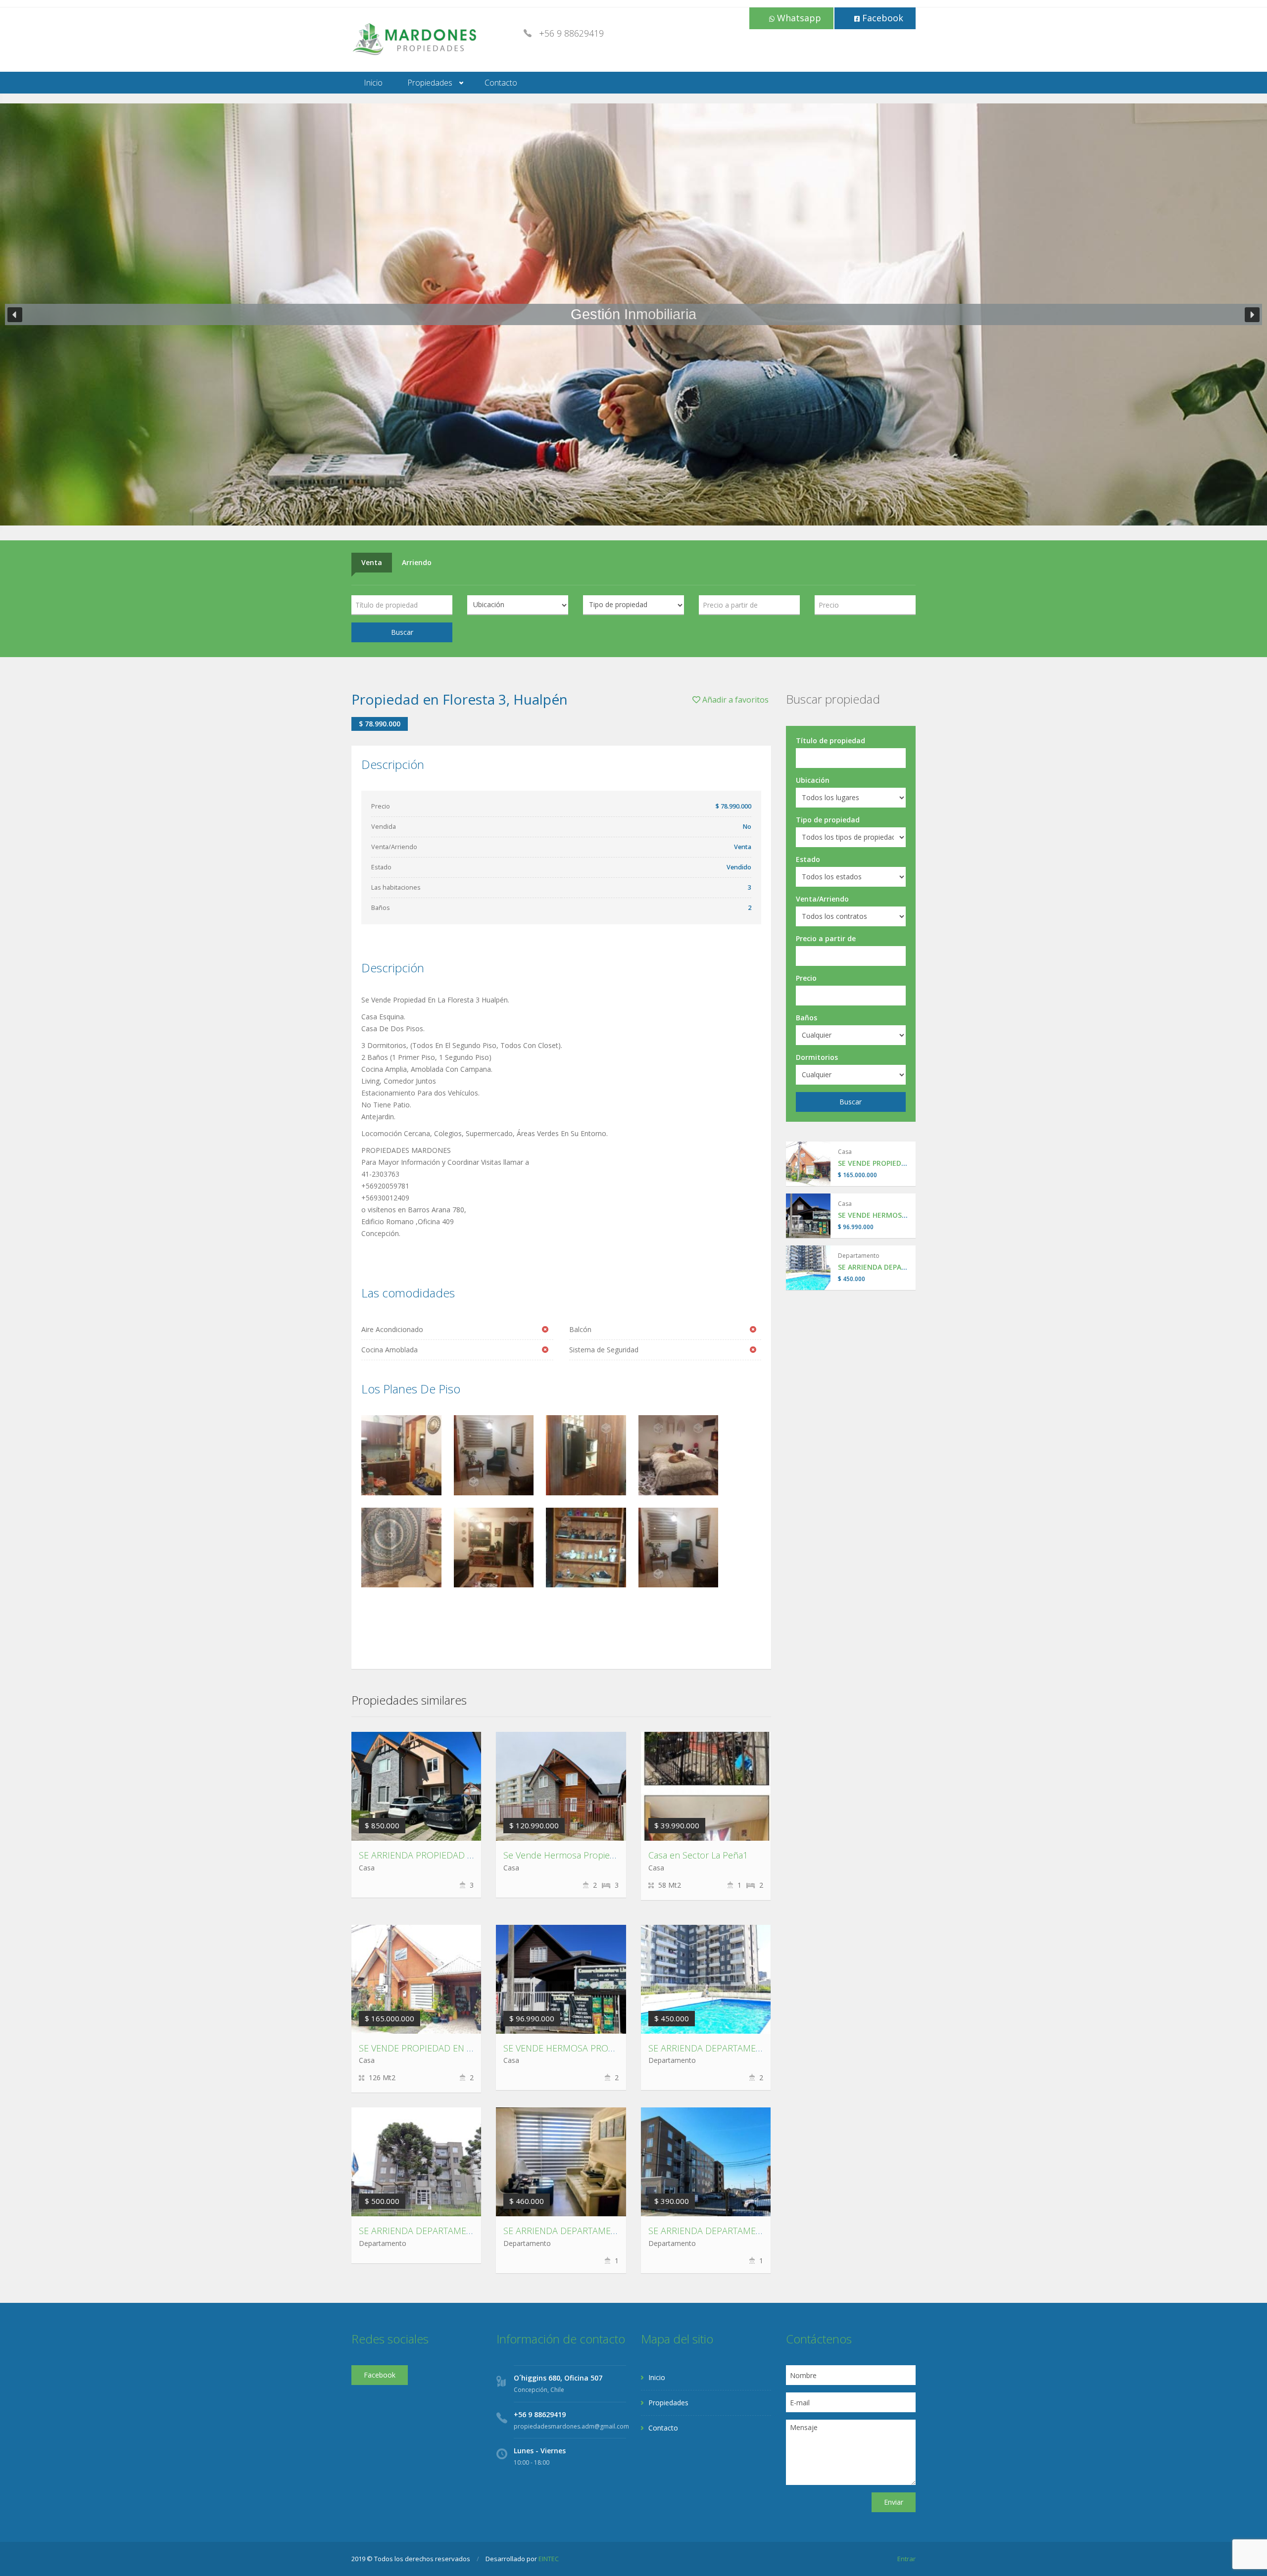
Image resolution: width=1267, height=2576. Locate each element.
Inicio (373, 83)
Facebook (881, 18)
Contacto (501, 83)
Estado (808, 859)
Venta (372, 562)
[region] (633, 314)
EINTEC (549, 2559)
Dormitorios (817, 1057)
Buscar (402, 632)
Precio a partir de (826, 938)
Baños (806, 1018)
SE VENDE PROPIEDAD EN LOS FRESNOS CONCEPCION (470, 2048)
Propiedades (430, 83)
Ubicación (813, 780)
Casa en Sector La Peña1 (698, 1855)
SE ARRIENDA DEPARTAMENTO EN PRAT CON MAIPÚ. (611, 2231)
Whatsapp (798, 18)
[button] (15, 315)
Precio (806, 978)
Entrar (906, 2559)
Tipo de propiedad (828, 820)
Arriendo (417, 562)
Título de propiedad (830, 740)
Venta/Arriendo (822, 899)
